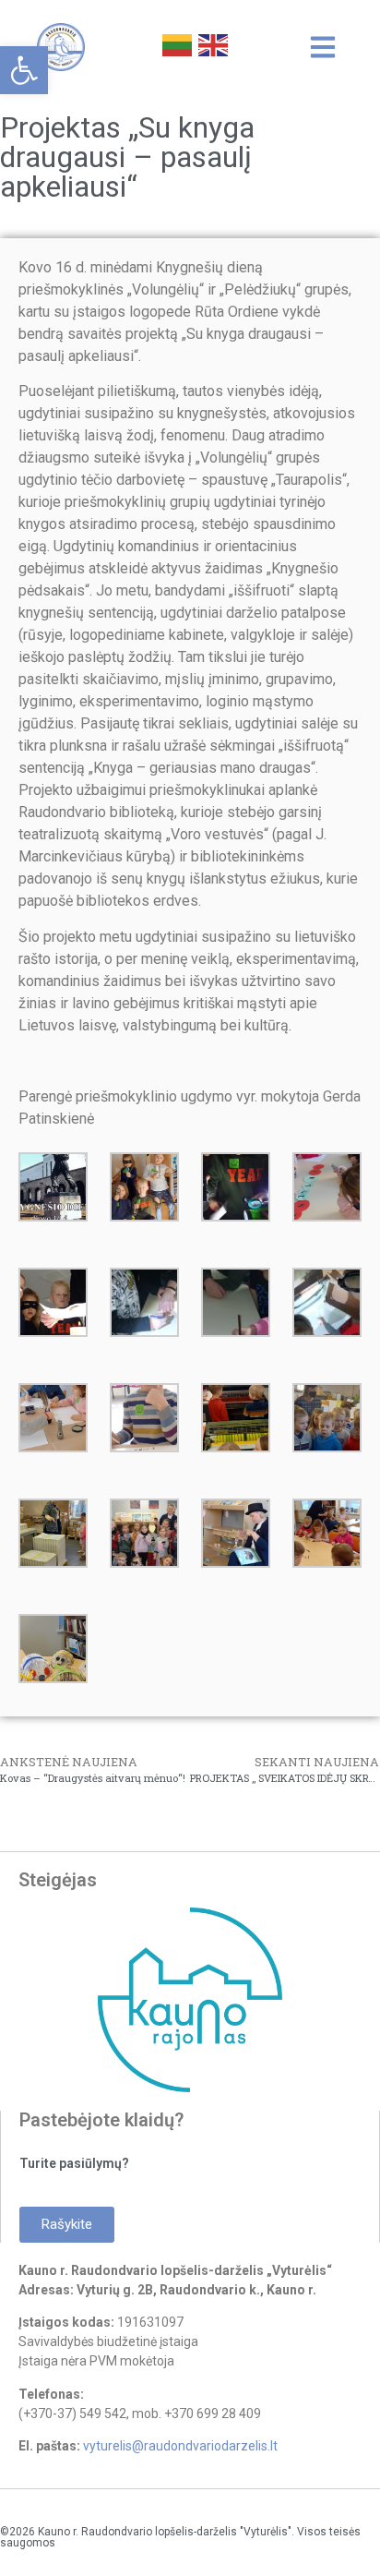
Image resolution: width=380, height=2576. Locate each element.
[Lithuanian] (176, 43)
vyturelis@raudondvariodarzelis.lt (180, 2446)
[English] (212, 43)
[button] (24, 70)
